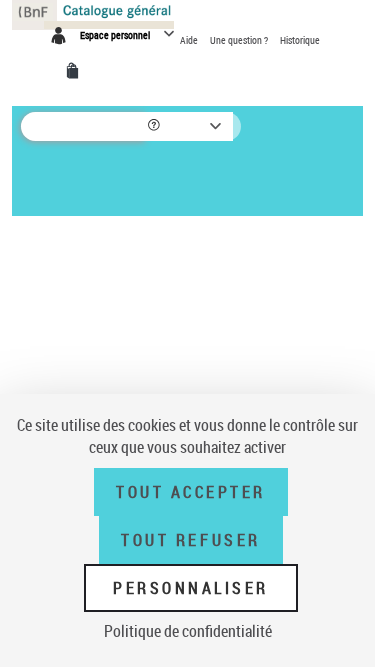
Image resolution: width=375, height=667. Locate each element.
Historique (300, 40)
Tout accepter (191, 492)
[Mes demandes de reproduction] (76, 71)
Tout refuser (190, 540)
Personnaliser (191, 588)
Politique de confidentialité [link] (188, 631)
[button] (155, 126)
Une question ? (240, 40)
